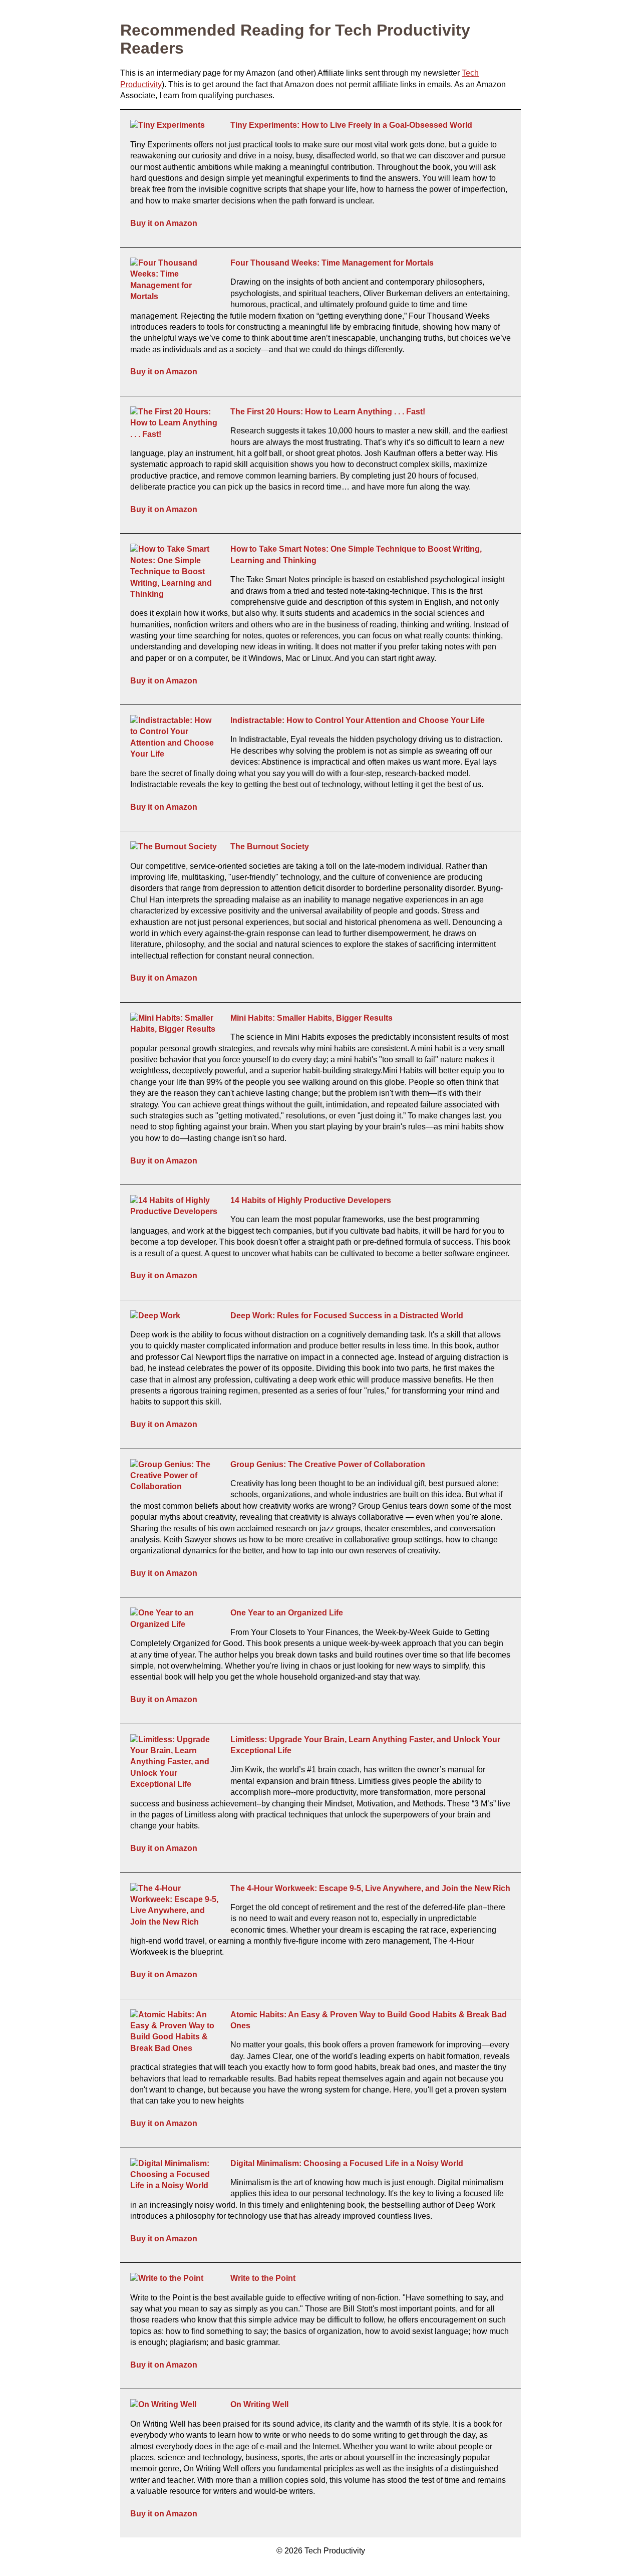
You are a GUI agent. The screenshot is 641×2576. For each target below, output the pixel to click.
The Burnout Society (270, 847)
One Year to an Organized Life (287, 1613)
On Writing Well (259, 2404)
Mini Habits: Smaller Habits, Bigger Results (311, 1018)
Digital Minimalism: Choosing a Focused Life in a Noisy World (347, 2163)
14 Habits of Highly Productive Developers (311, 1200)
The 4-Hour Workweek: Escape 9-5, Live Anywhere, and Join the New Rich (370, 1888)
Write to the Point (263, 2278)
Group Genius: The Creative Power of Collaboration (328, 1464)
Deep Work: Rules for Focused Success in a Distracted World (347, 1316)
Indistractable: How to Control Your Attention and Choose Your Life (358, 720)
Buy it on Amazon (164, 223)
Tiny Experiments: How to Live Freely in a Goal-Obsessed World (351, 125)
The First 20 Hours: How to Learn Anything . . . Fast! (328, 412)
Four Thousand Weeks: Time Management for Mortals (332, 263)
